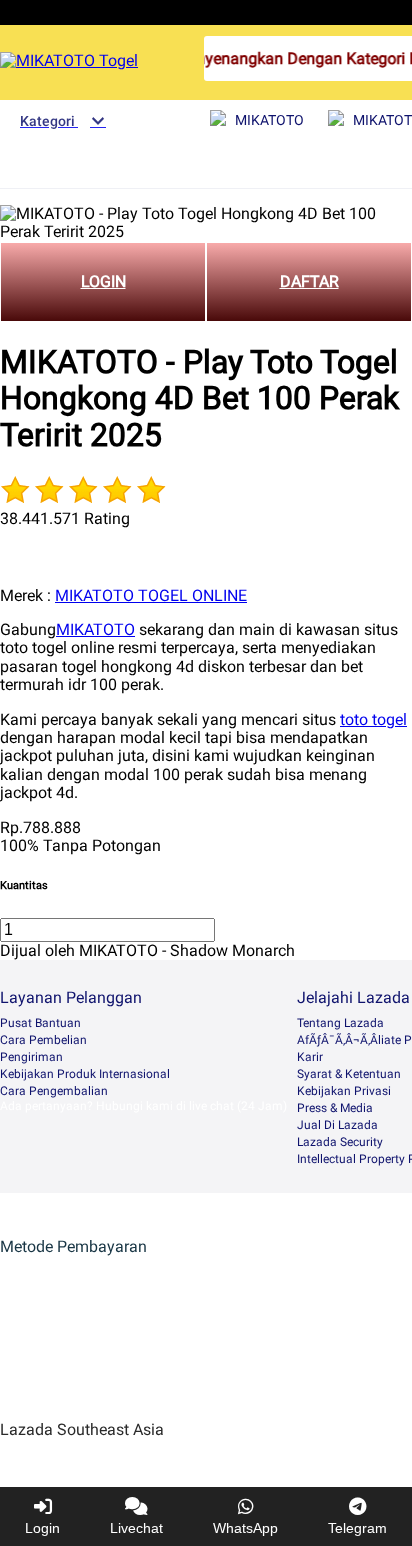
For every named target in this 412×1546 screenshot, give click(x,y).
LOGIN (103, 281)
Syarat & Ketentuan (349, 1074)
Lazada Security (340, 1142)
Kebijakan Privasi (344, 1091)
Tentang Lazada (340, 1023)
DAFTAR (309, 281)
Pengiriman (31, 1057)
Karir (310, 1057)
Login (42, 1528)
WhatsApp (245, 1528)
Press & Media (335, 1108)
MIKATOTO (95, 629)
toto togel (373, 719)
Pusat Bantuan (40, 1023)
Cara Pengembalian (54, 1091)
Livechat (136, 1528)
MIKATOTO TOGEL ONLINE (151, 595)
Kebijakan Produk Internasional (85, 1074)
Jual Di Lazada (337, 1125)
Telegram (357, 1528)
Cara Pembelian (43, 1040)
